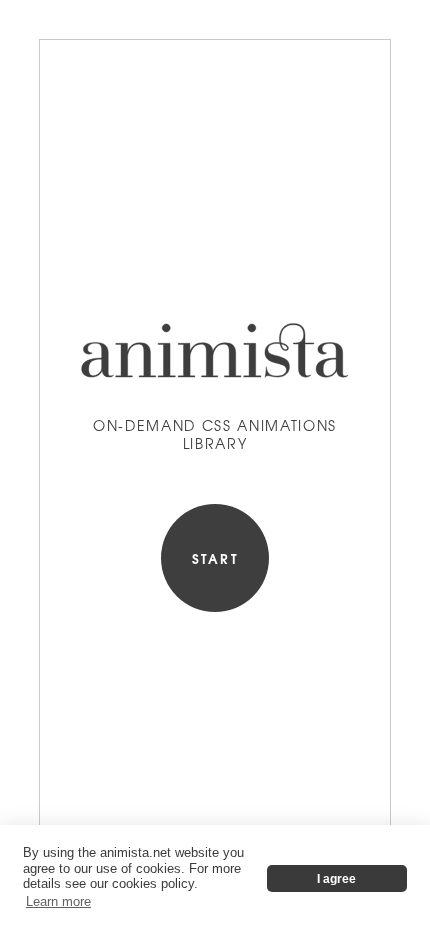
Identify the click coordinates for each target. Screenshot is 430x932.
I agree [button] (336, 878)
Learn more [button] (58, 901)
